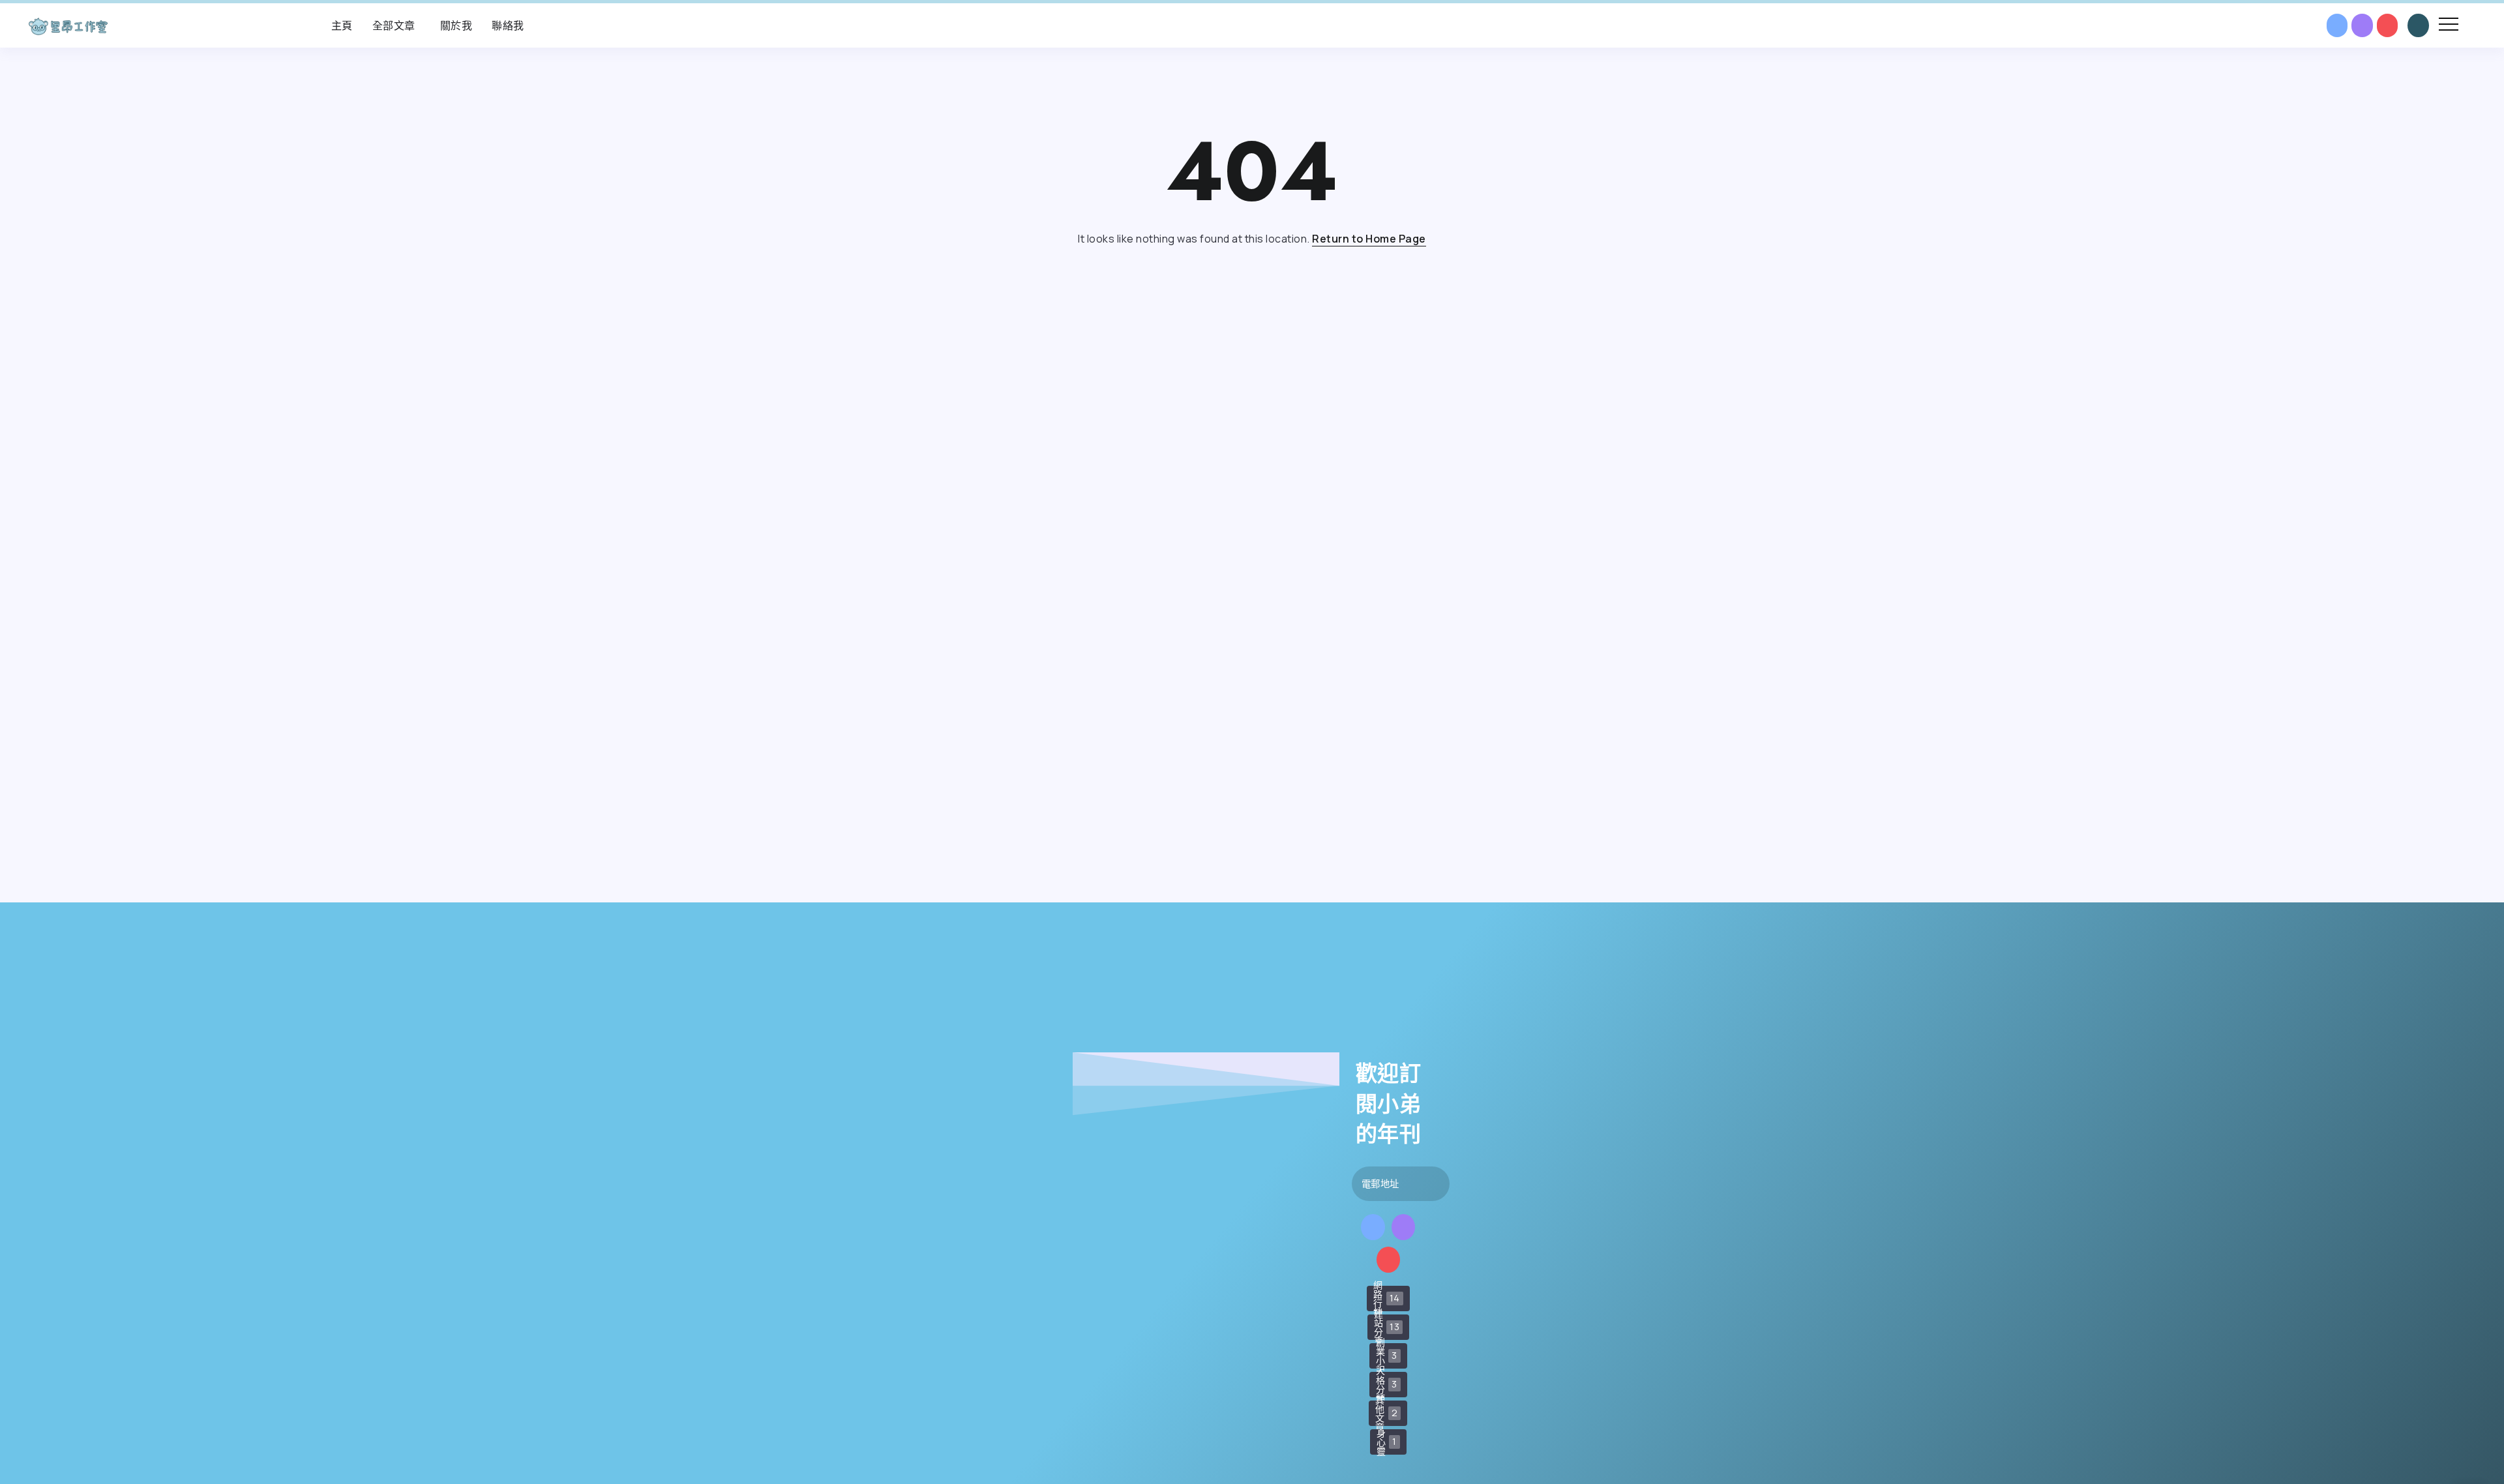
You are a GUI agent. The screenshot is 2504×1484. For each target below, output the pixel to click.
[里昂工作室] (68, 25)
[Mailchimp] (1402, 1184)
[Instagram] (2362, 25)
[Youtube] (2388, 25)
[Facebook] (2337, 25)
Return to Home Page (1369, 239)
